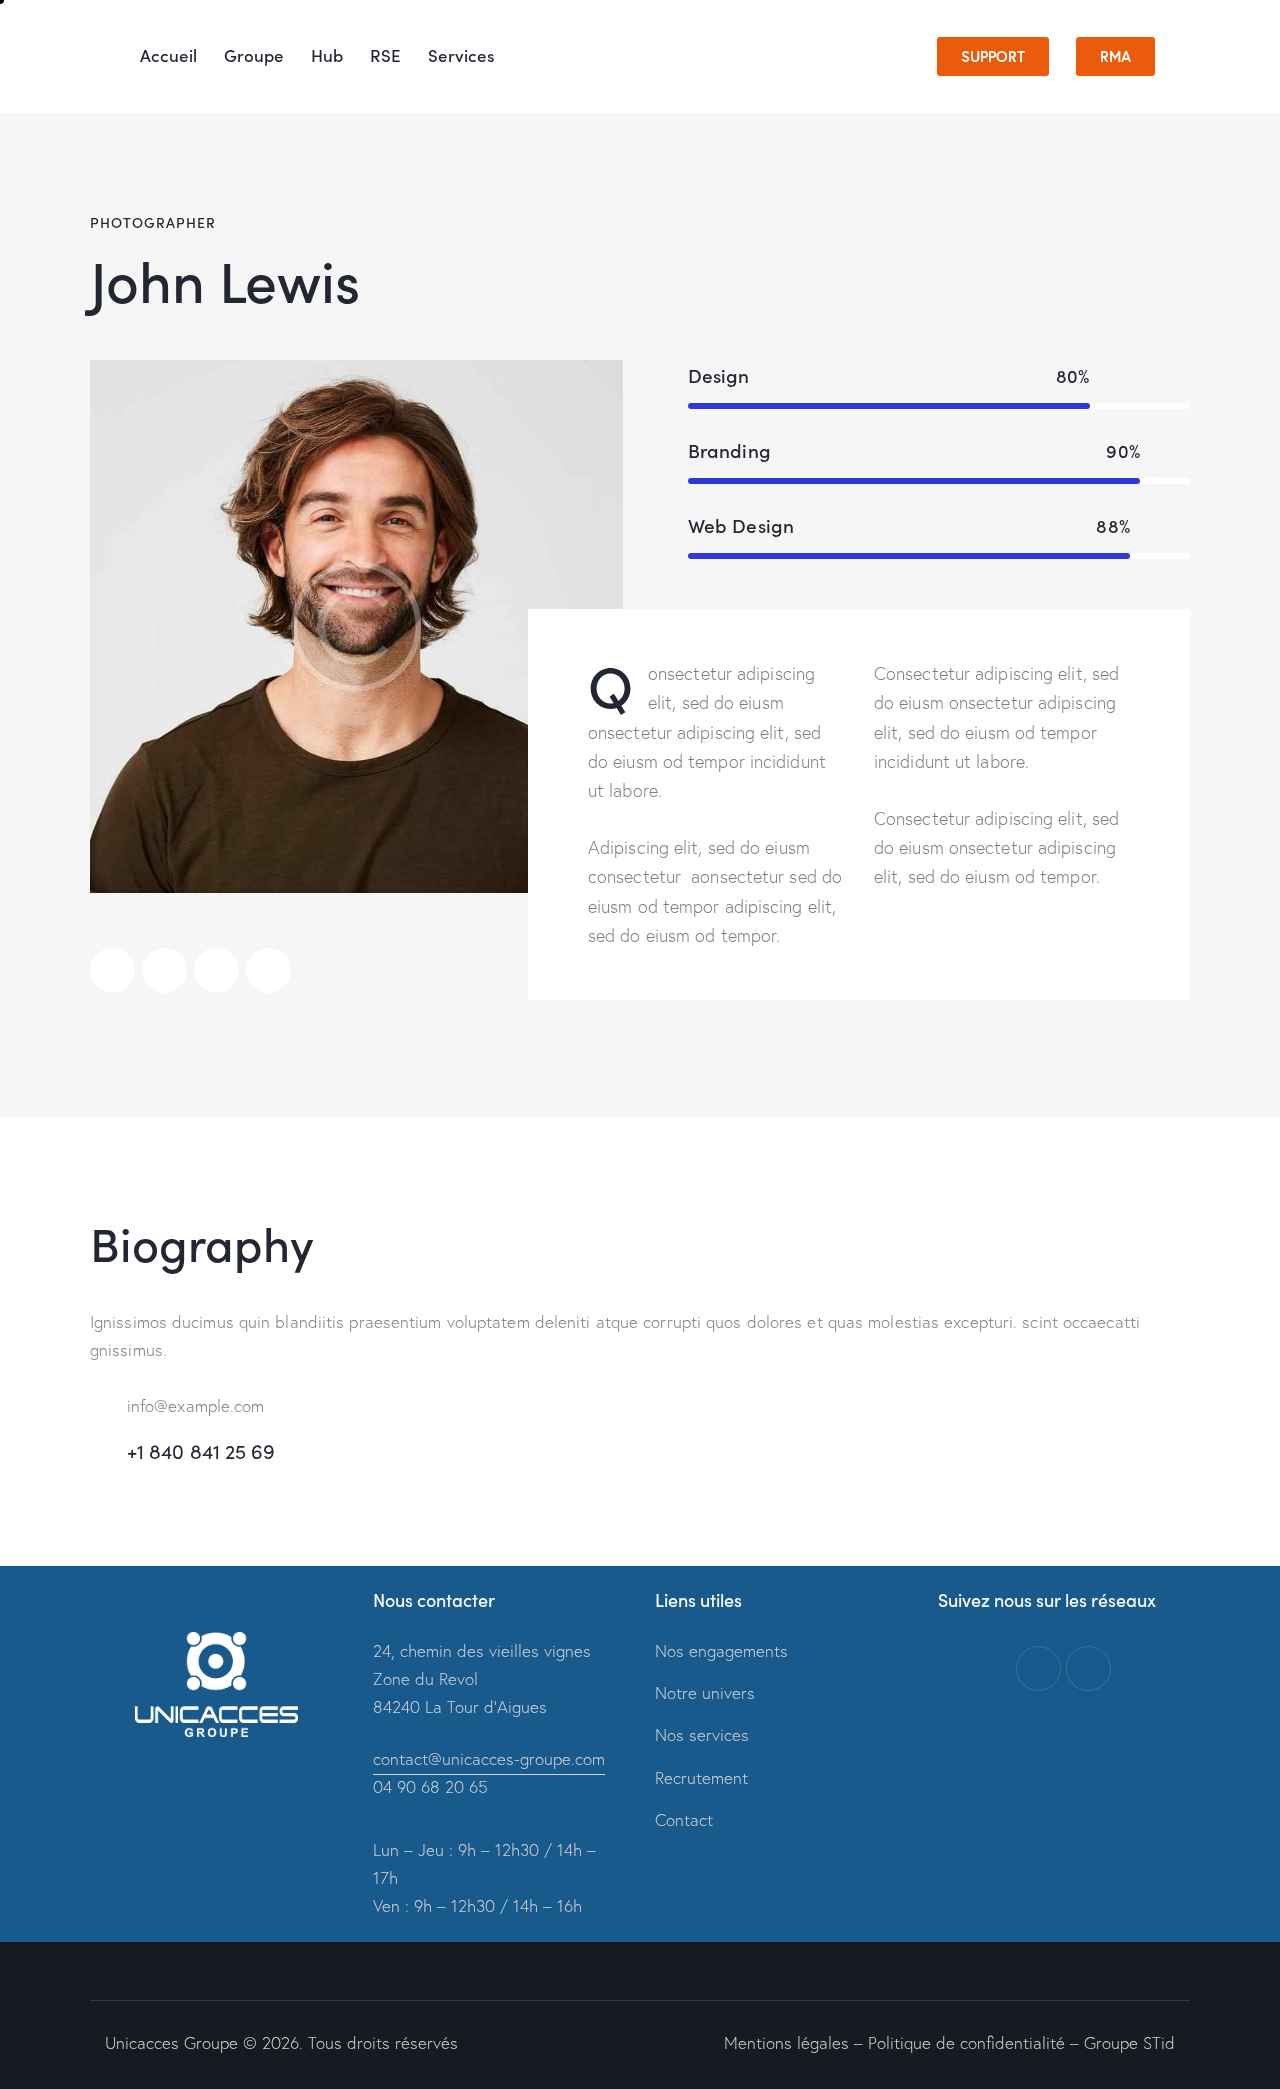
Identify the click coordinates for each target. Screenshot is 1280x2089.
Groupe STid (1129, 2042)
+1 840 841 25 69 (201, 1450)
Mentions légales (786, 2042)
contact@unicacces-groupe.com (489, 1758)
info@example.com (196, 1405)
